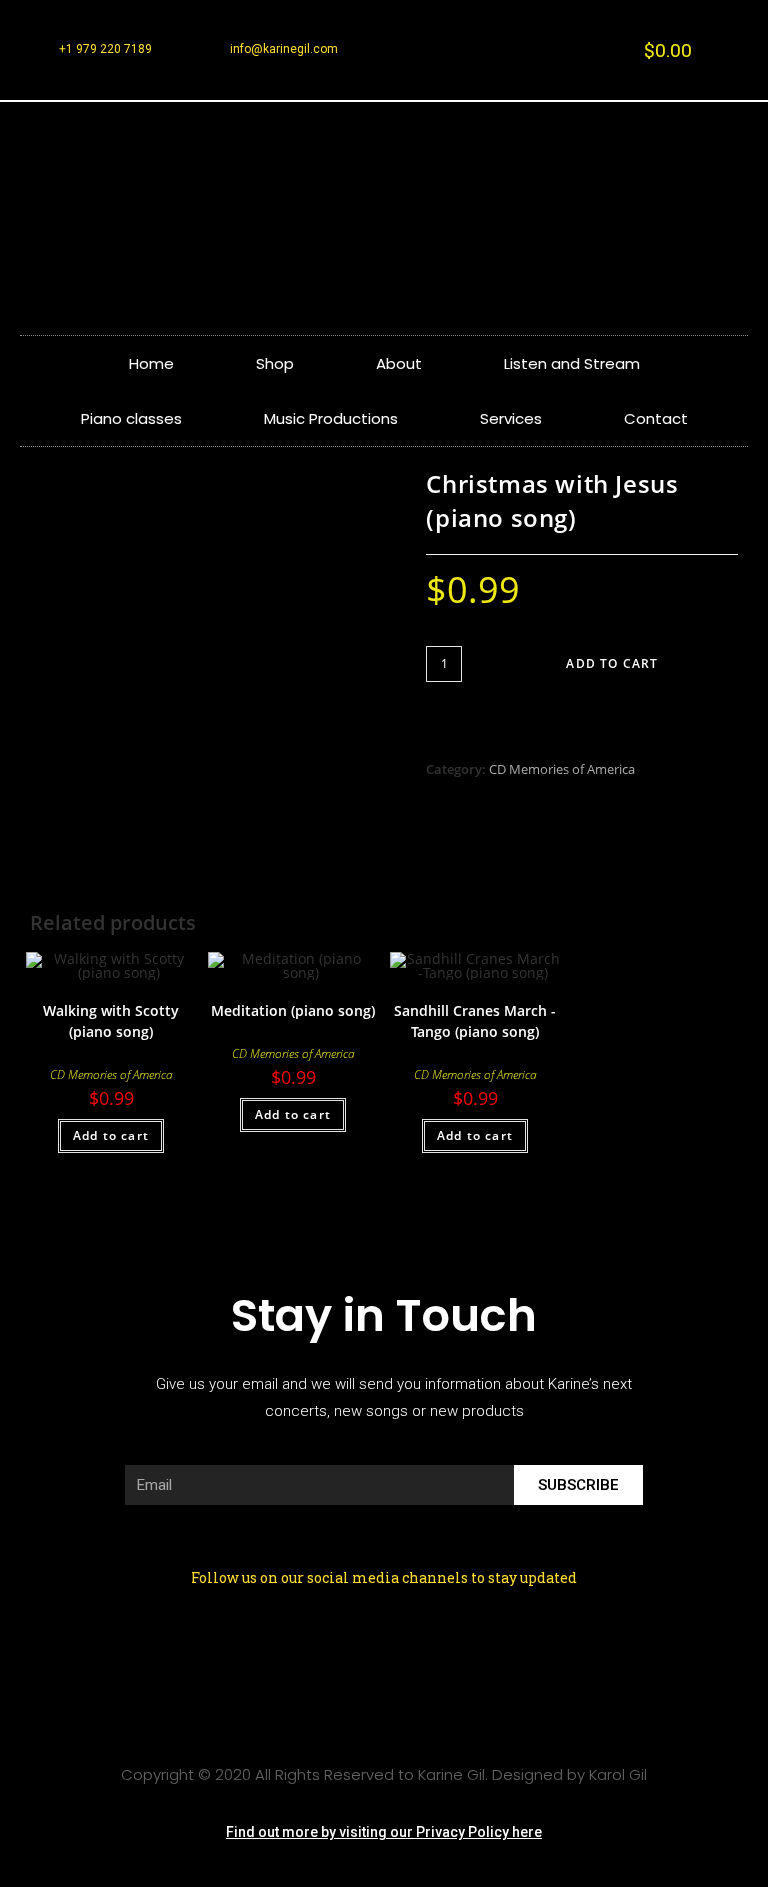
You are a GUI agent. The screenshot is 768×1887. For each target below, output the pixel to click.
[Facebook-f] (288, 1651)
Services (511, 418)
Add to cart (612, 663)
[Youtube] (480, 1651)
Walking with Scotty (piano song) (111, 1021)
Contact (656, 418)
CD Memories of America (562, 769)
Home (151, 363)
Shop (275, 363)
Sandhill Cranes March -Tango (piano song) (475, 1021)
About (399, 363)
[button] (384, 1832)
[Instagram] (352, 1651)
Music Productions (331, 418)
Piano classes (131, 418)
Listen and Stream (572, 363)
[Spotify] (416, 1651)
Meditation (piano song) (293, 1010)
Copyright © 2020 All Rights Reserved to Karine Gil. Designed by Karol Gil (384, 1774)
